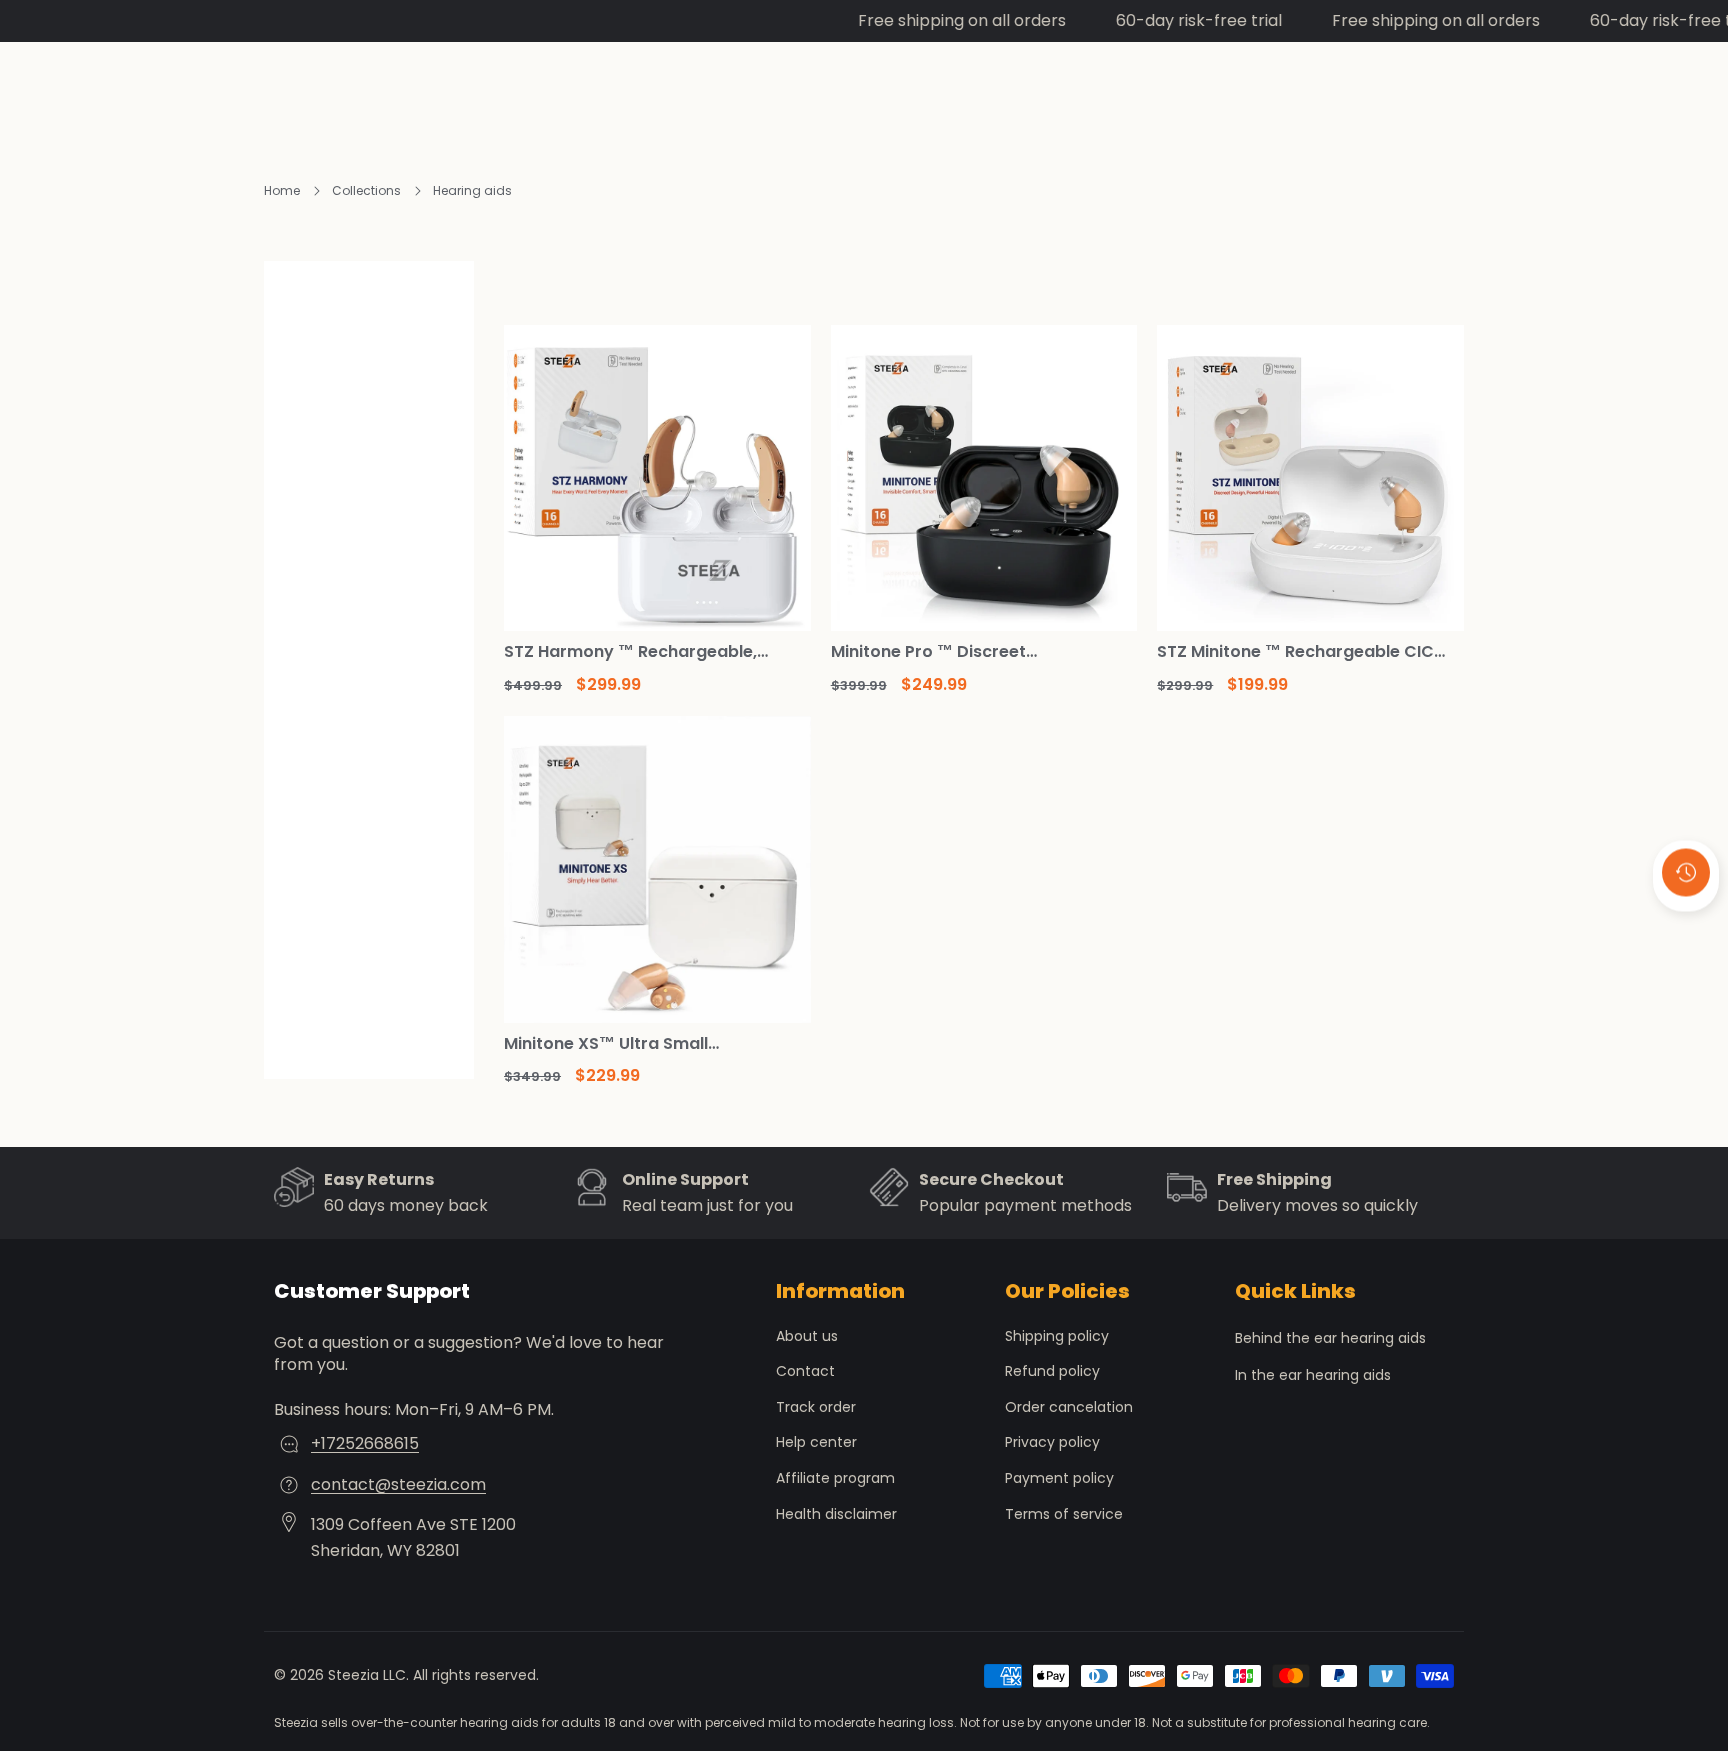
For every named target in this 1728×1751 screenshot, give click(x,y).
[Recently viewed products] (1686, 872)
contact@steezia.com (398, 1484)
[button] (1686, 926)
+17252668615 (365, 1443)
